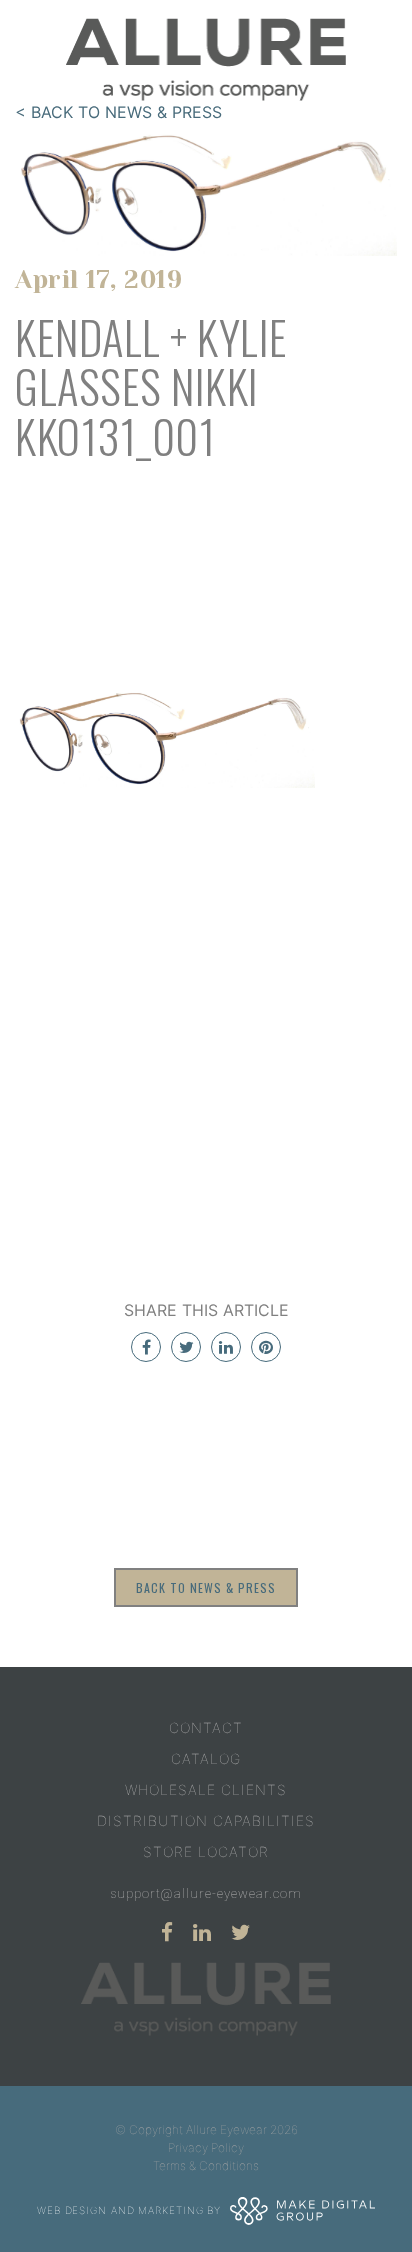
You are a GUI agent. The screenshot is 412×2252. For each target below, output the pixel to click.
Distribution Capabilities (206, 1820)
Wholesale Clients (206, 1789)
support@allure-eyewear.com (206, 1893)
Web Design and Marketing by (131, 2209)
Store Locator (206, 1851)
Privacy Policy (206, 2147)
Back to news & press (206, 1587)
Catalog (206, 1758)
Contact (206, 1727)
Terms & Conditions (206, 2165)
